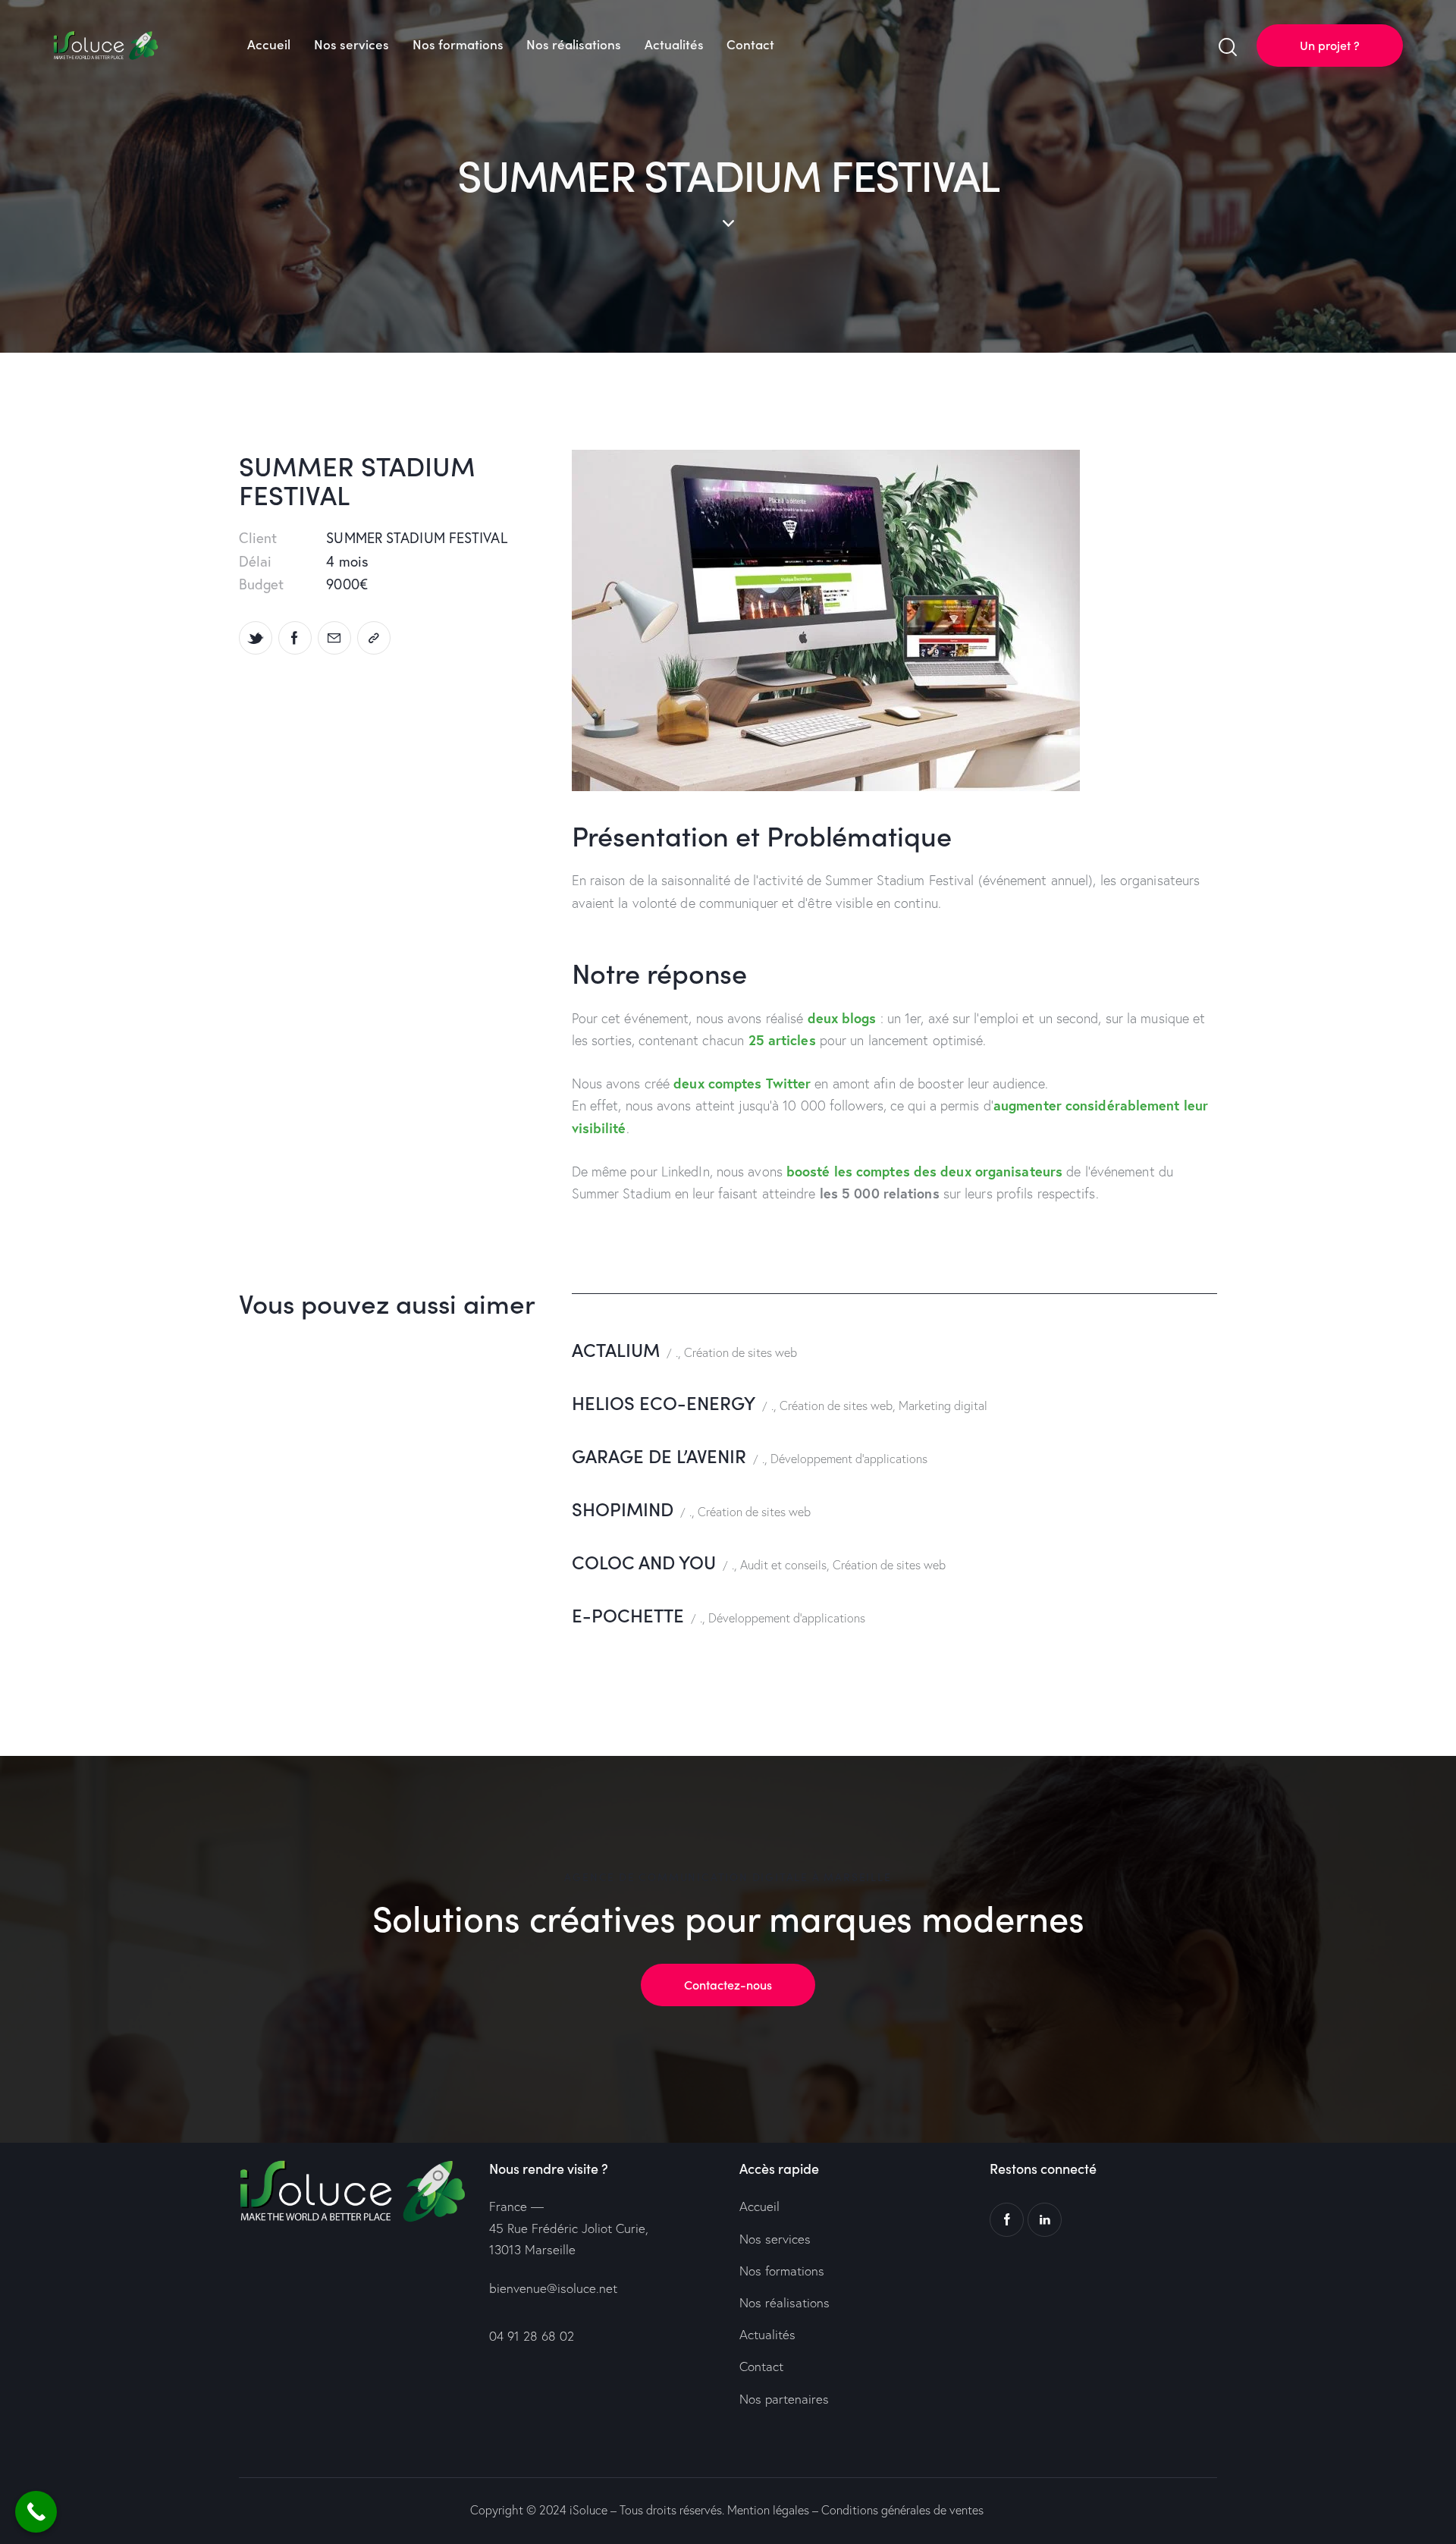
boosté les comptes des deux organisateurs (924, 1171)
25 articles (782, 1040)
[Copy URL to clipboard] (374, 638)
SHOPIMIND (623, 1508)
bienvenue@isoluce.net (553, 2288)
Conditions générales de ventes (902, 2510)
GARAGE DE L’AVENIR (659, 1455)
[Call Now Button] (36, 2512)
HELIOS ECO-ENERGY (664, 1402)
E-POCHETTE (628, 1614)
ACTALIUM (616, 1349)
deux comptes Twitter (742, 1083)
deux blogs (842, 1018)
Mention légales (768, 2510)
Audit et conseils (783, 1565)
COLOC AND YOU (644, 1561)
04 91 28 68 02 (532, 2336)
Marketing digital (943, 1405)
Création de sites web (741, 1352)
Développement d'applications (849, 1459)
